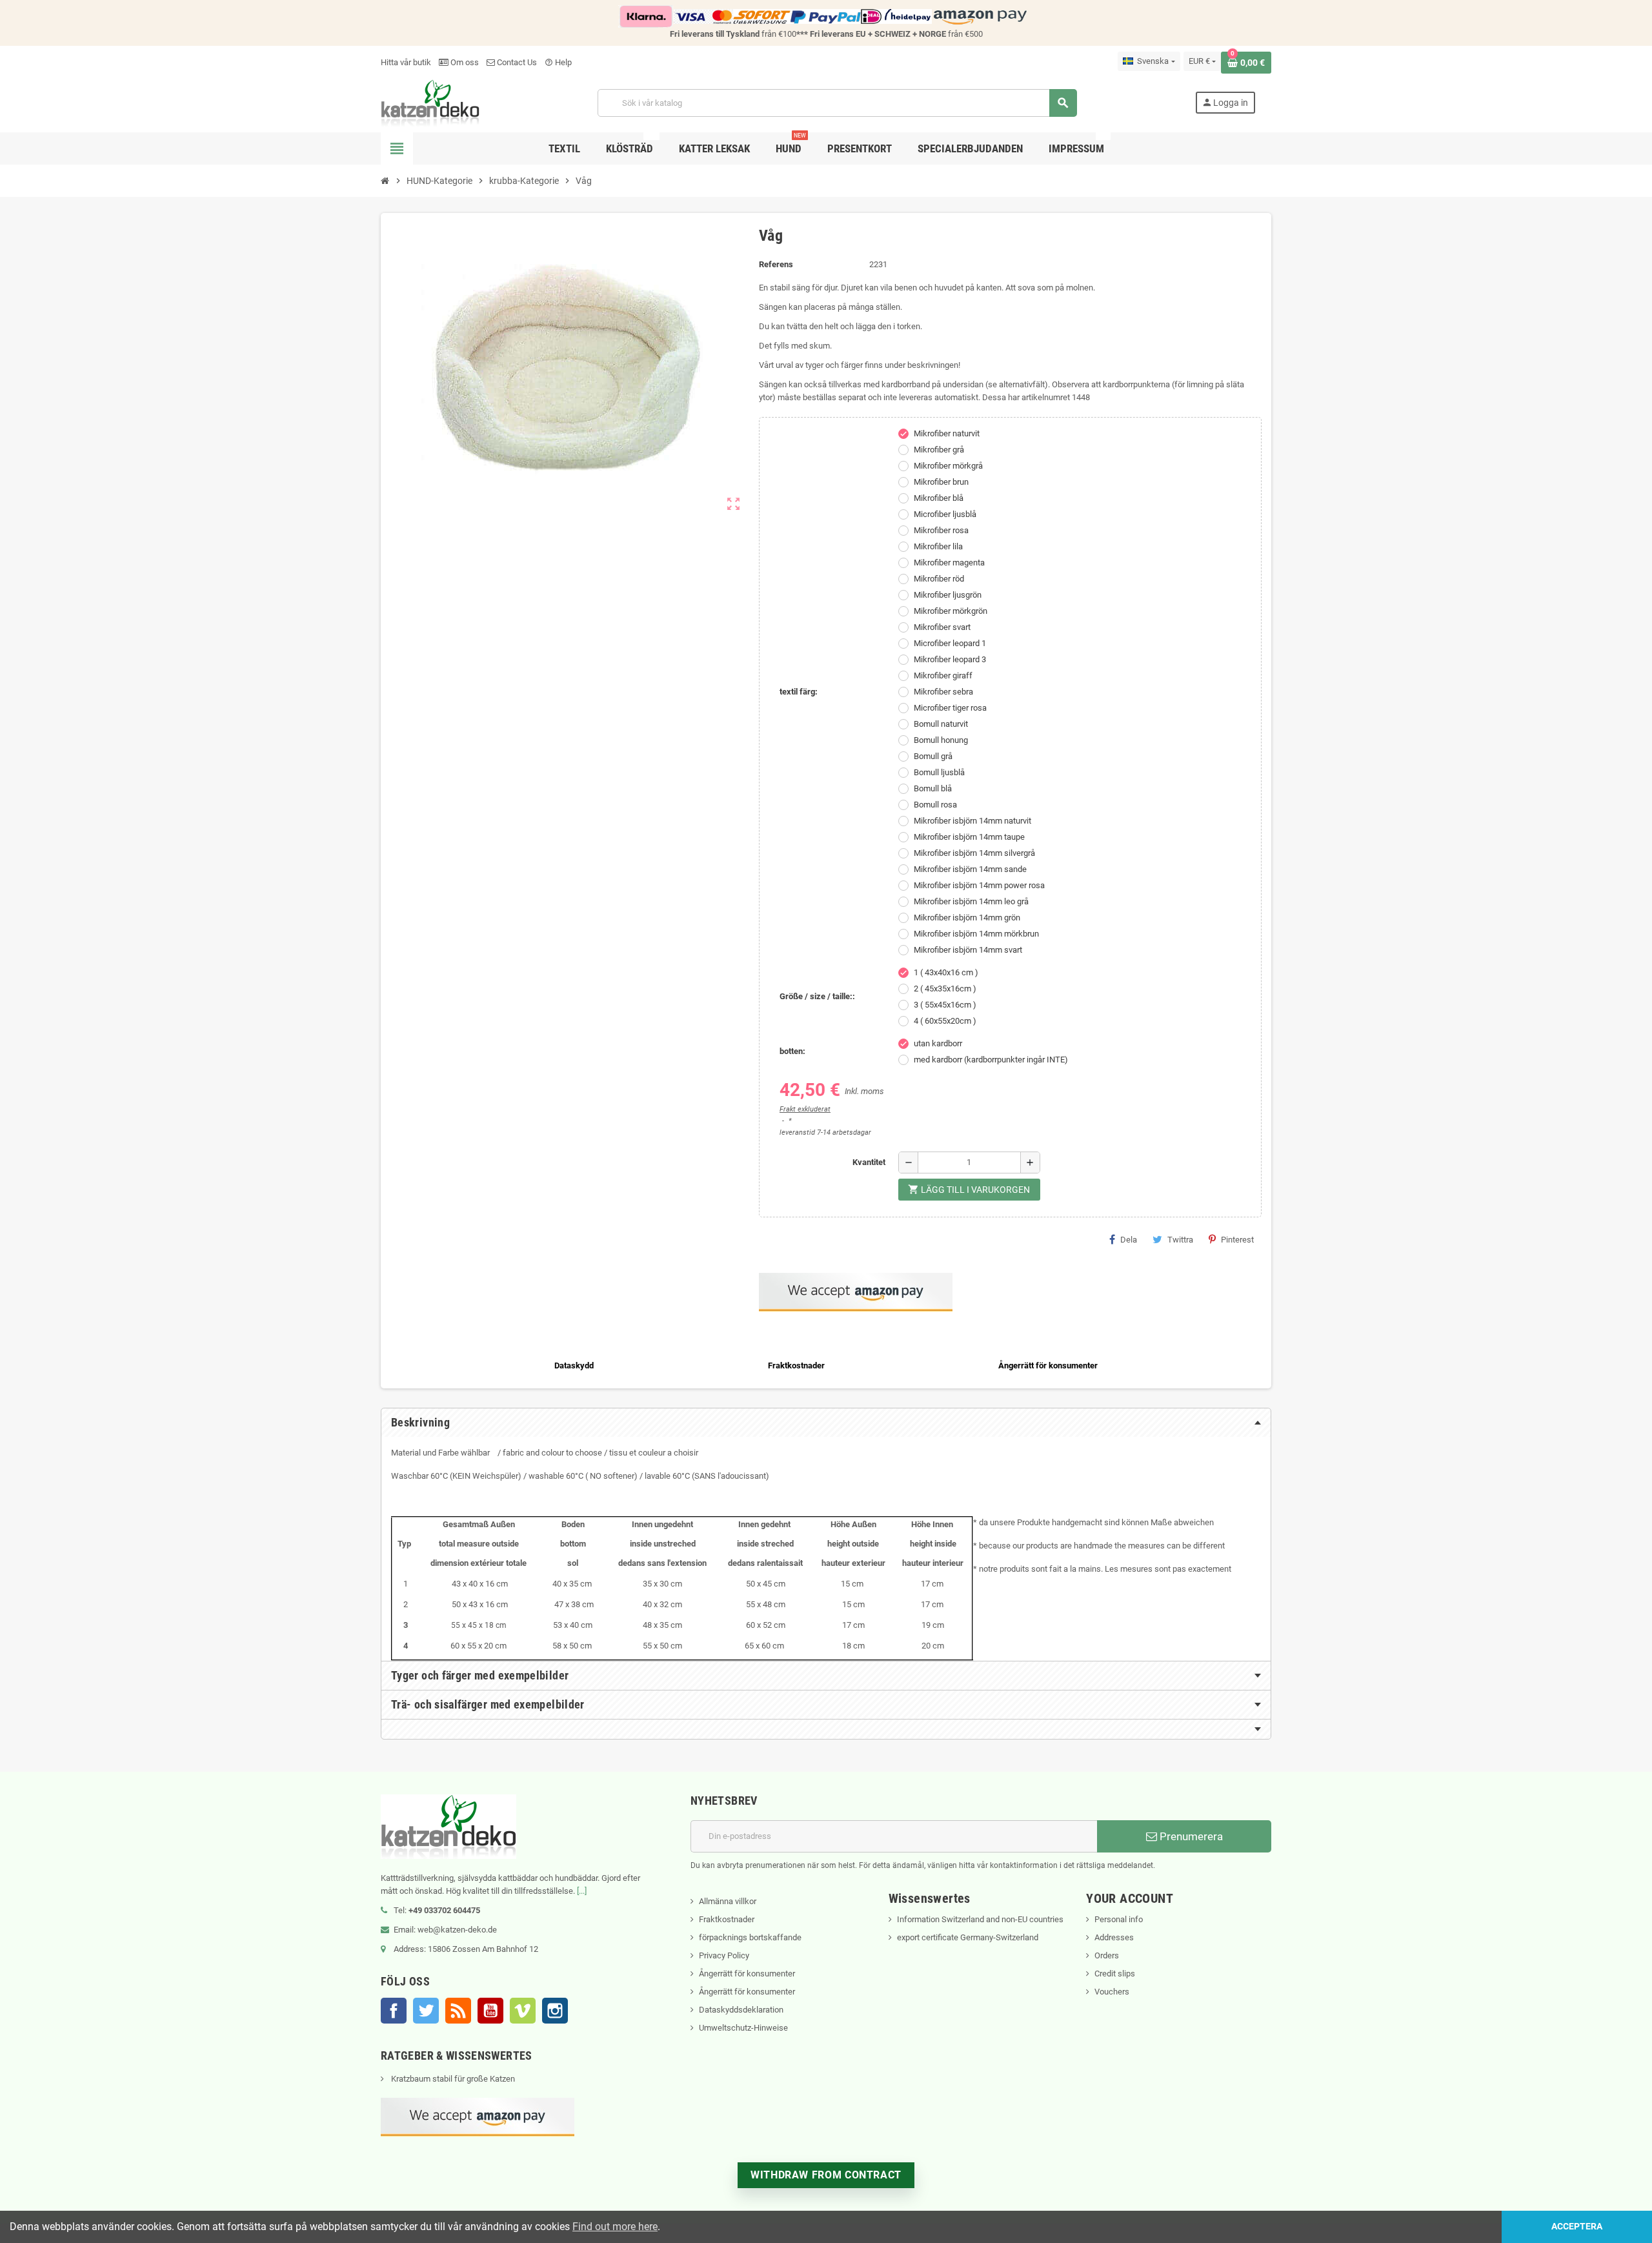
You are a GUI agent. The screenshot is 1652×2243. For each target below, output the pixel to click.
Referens (776, 264)
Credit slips (1115, 1974)
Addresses (1114, 1937)
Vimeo (523, 2011)
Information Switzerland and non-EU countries (980, 1919)
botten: (792, 1051)
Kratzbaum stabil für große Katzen (452, 2079)
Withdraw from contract (826, 2175)
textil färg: (799, 692)
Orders (1107, 1955)
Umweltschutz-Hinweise (743, 2028)
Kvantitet (869, 1162)
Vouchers (1112, 1992)
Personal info (1119, 1919)
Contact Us (516, 62)
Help (558, 62)
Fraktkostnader (727, 1919)
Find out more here (615, 2227)
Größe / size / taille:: (817, 996)
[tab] (826, 1423)
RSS (458, 2011)
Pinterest (1237, 1240)
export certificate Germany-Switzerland (968, 1937)
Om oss (464, 62)
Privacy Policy (724, 1955)
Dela (1129, 1240)
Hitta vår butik (406, 62)
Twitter (426, 2011)
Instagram (555, 2011)
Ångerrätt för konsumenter (747, 1974)
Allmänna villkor (728, 1901)
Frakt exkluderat (805, 1109)
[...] (582, 1891)
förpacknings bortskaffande (750, 1937)
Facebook (394, 2011)
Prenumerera (1190, 1836)
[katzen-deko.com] (430, 102)
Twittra (1180, 1240)
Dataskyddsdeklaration (741, 2010)
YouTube (490, 2011)
